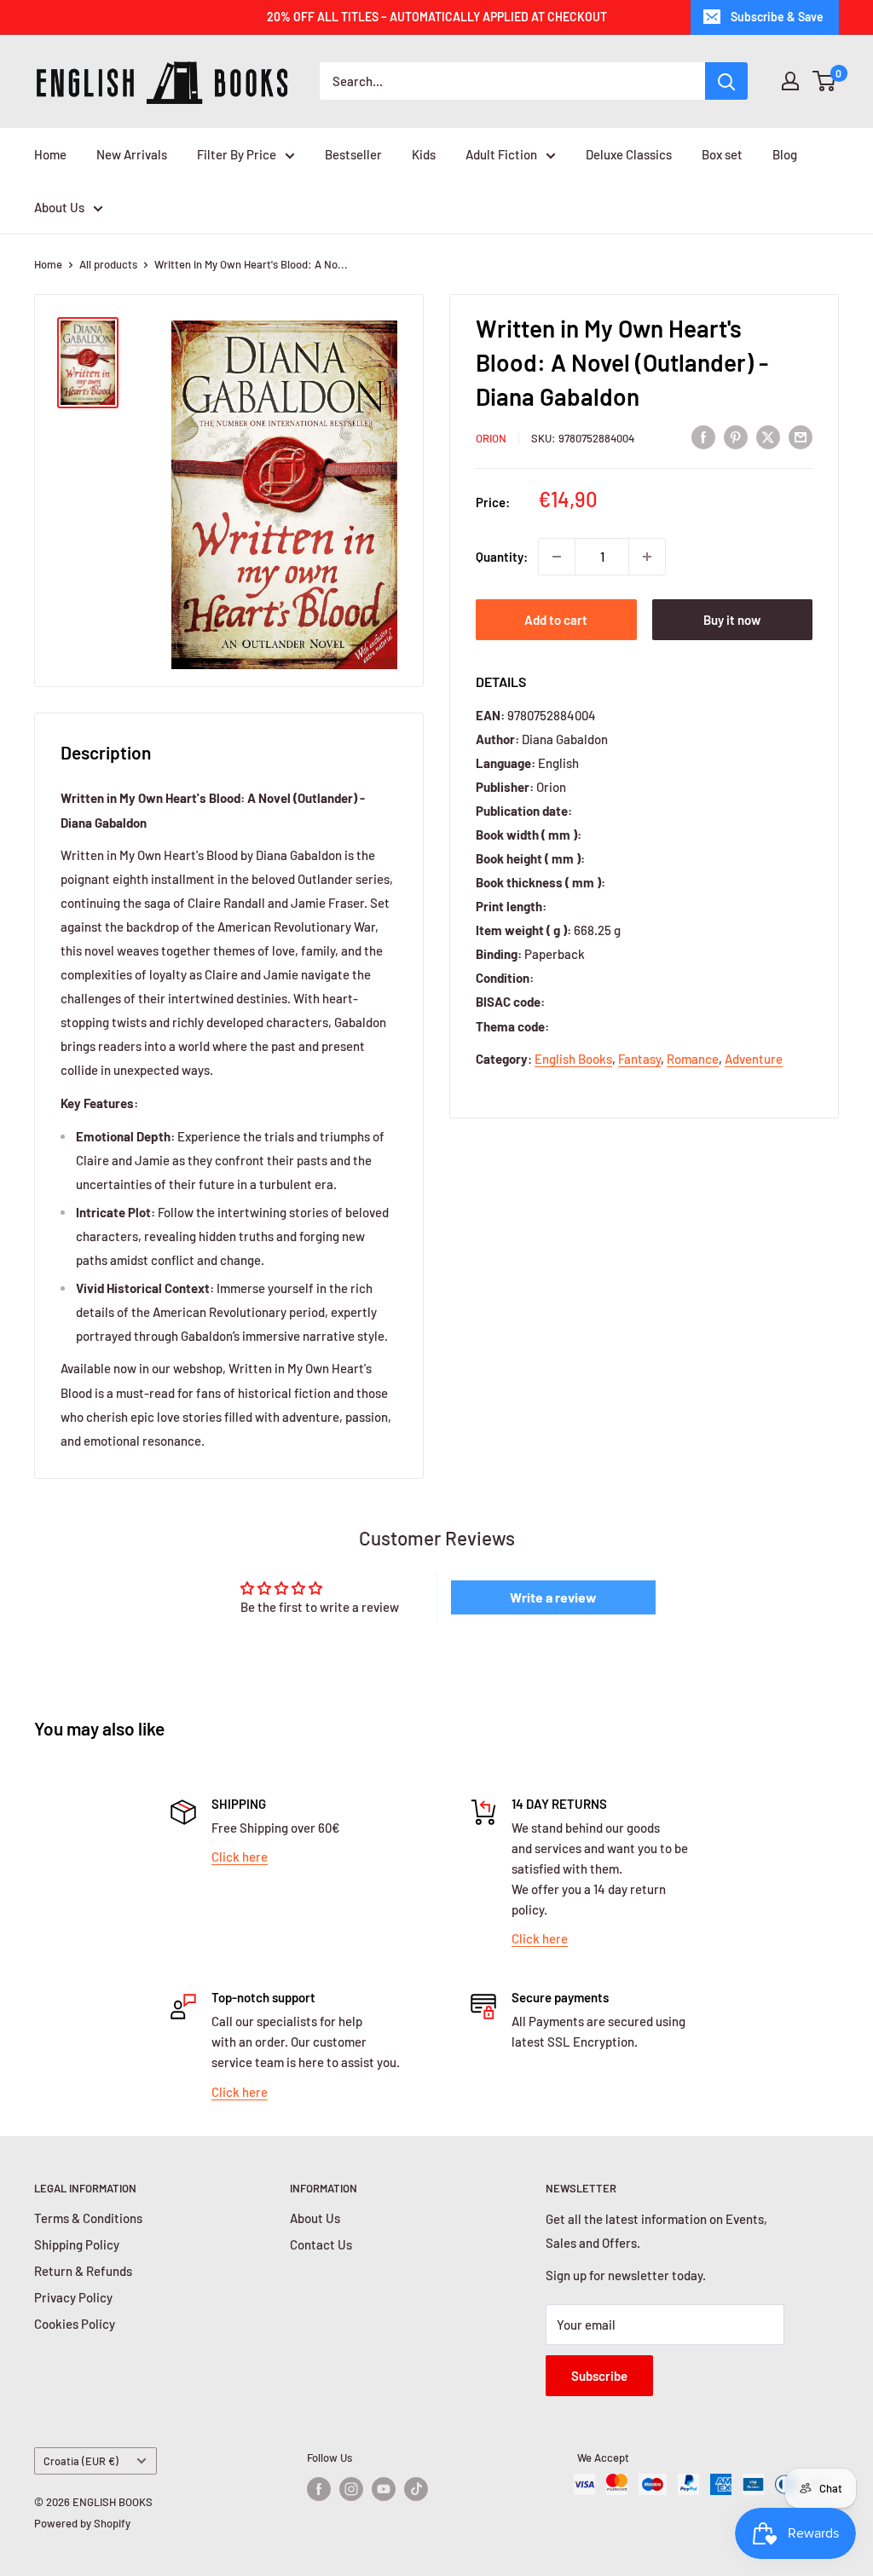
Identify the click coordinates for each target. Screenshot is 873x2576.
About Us (59, 207)
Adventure (754, 1059)
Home (50, 154)
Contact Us (321, 2244)
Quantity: (502, 557)
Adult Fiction (501, 154)
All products (108, 264)
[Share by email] (801, 436)
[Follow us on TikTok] (416, 2489)
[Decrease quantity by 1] (557, 557)
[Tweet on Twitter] (768, 436)
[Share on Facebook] (703, 436)
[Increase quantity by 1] (647, 557)
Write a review (553, 1597)
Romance (693, 1059)
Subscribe (599, 2376)
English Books (573, 1059)
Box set (722, 154)
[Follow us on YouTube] (384, 2489)
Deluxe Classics (629, 154)
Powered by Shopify (82, 2523)
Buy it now (732, 620)
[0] (825, 81)
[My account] (790, 81)
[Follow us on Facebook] (319, 2489)
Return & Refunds (83, 2271)
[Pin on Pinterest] (736, 436)
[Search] (726, 81)
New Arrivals (132, 154)
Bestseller (353, 154)
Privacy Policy (73, 2297)
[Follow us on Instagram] (351, 2489)
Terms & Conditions (88, 2218)
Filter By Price (237, 154)
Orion (491, 438)
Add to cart (556, 620)
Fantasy (639, 1059)
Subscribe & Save (777, 17)
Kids (424, 154)
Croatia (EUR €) (81, 2461)
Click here (240, 1857)
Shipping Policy (77, 2244)
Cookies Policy (75, 2324)
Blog (785, 154)
